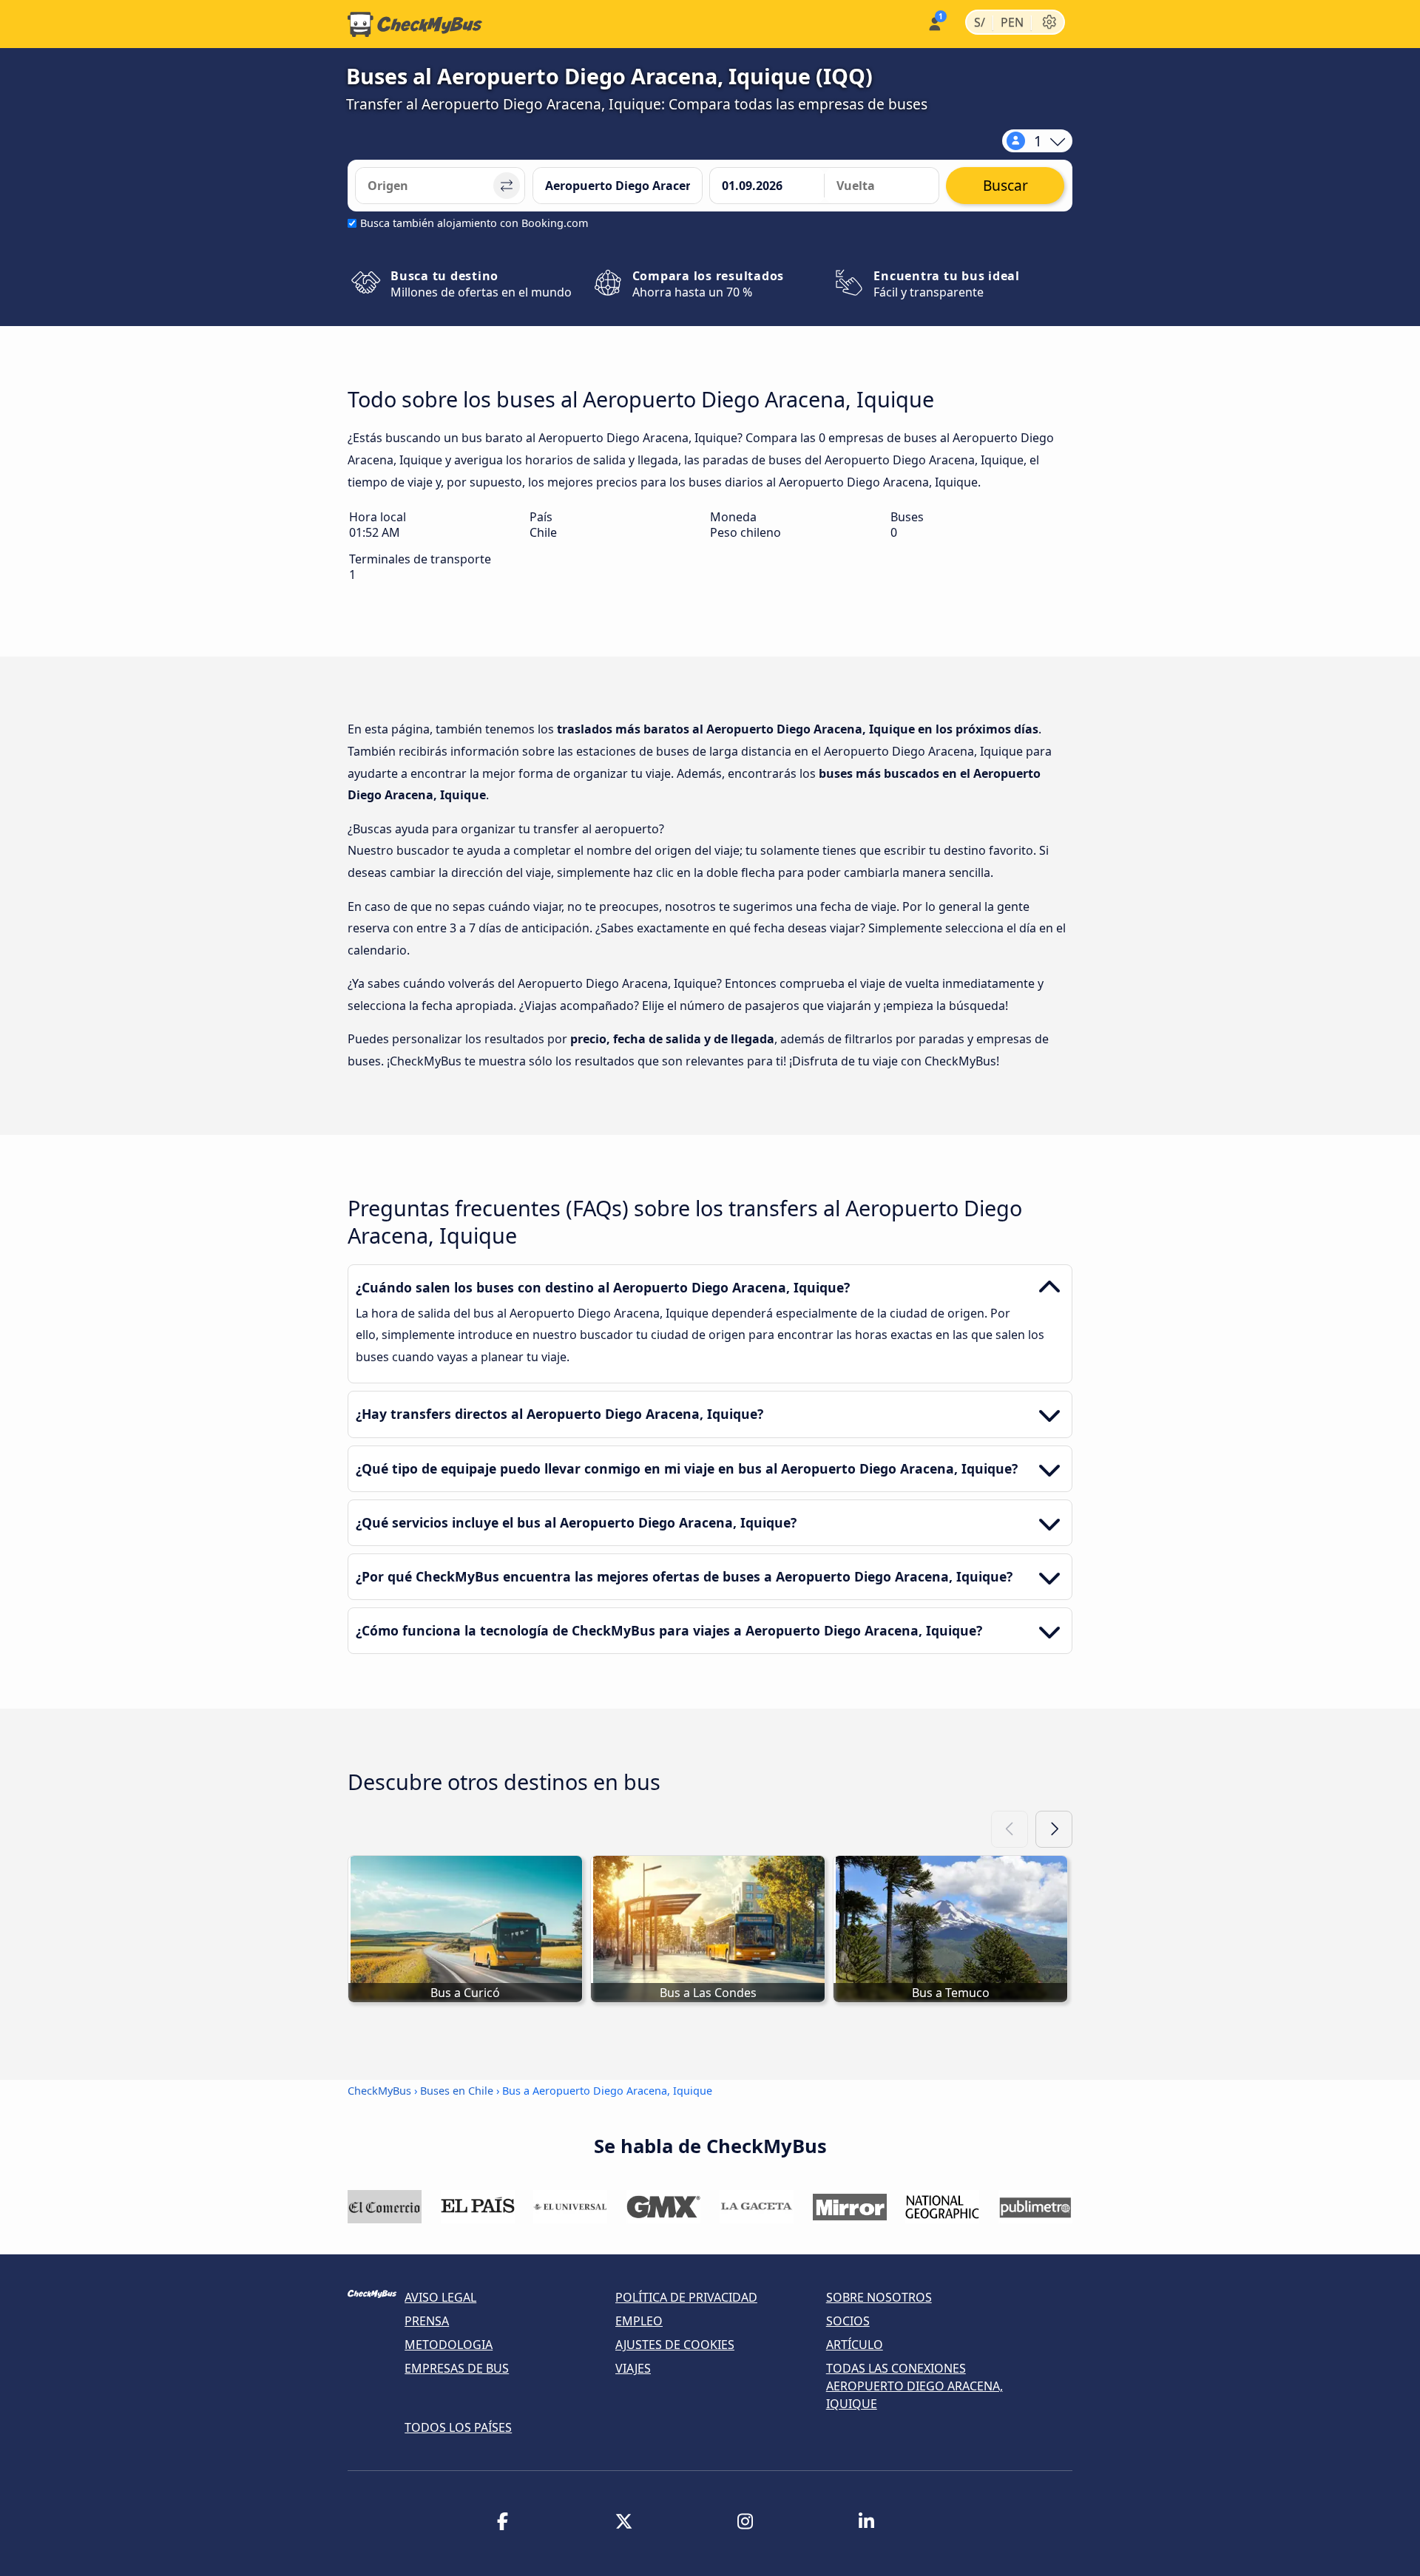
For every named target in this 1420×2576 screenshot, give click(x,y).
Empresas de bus (457, 2368)
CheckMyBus (379, 2091)
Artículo (855, 2345)
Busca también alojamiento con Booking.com (474, 223)
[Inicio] (415, 24)
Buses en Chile (457, 2091)
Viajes (633, 2368)
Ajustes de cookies (675, 2345)
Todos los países (458, 2427)
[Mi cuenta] (934, 23)
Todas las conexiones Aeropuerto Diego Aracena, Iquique (914, 2386)
